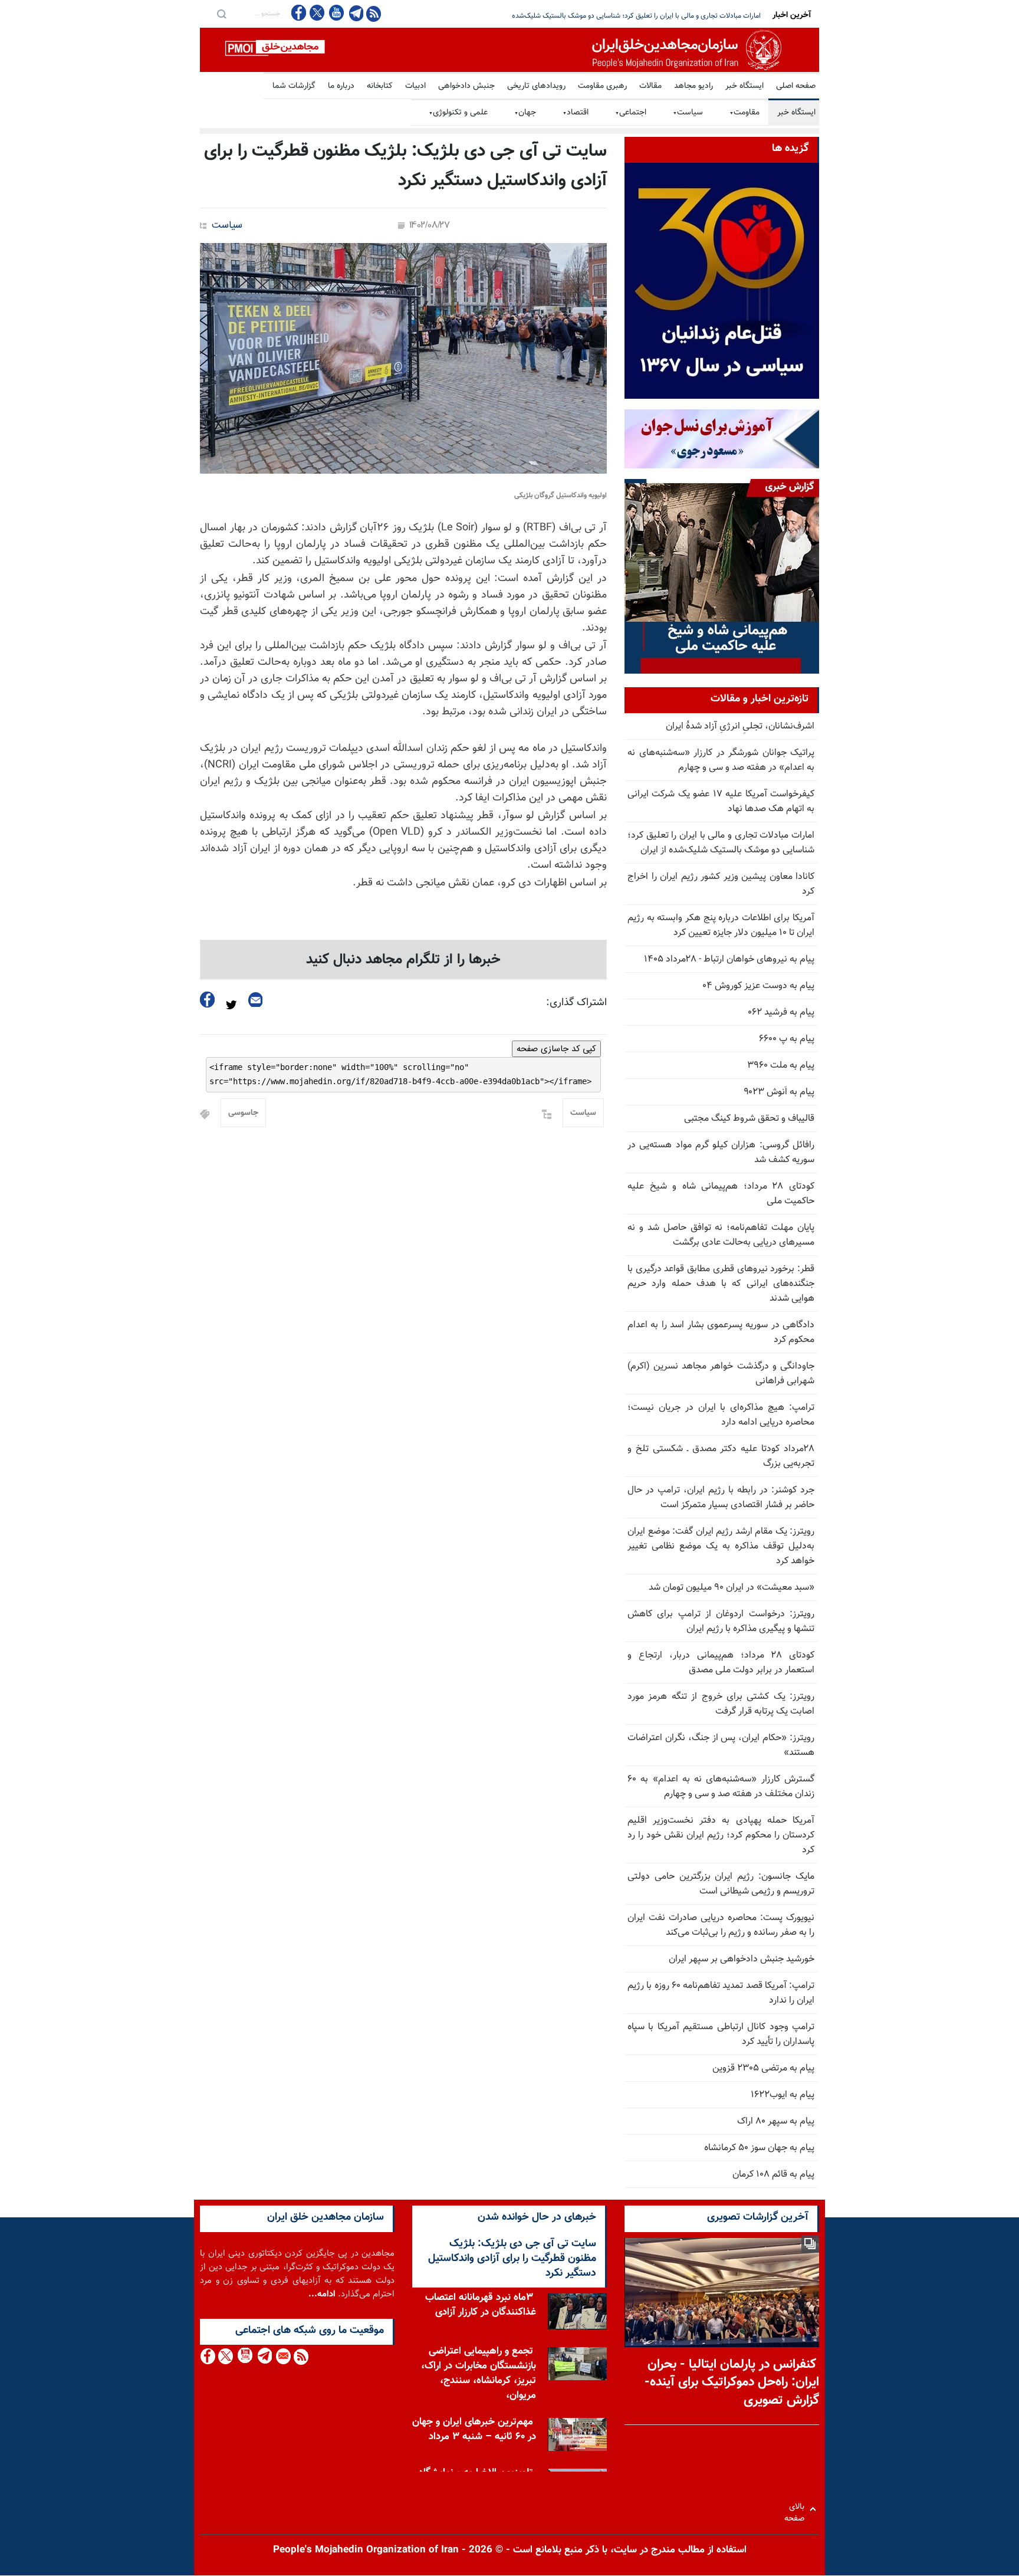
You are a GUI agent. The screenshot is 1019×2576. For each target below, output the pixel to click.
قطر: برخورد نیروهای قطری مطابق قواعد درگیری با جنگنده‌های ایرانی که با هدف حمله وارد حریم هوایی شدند (721, 1284)
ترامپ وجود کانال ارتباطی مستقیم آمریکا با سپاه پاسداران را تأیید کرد (721, 2034)
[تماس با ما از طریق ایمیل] (283, 2356)
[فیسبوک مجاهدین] (299, 13)
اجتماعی (631, 113)
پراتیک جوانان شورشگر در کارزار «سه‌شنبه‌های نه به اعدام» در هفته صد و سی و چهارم (721, 760)
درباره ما (341, 86)
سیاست (688, 113)
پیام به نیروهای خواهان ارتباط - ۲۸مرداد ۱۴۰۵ (729, 959)
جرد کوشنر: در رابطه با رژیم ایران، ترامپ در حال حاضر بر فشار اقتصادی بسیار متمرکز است (721, 1498)
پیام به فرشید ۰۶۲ (781, 1013)
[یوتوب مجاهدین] (336, 13)
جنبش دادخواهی (466, 86)
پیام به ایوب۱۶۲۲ (783, 2095)
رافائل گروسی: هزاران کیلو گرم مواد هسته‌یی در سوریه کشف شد (721, 1153)
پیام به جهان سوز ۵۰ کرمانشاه (759, 2148)
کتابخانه (380, 86)
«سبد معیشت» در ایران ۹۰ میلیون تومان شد (732, 1588)
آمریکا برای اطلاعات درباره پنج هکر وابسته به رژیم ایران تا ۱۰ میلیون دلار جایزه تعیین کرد (721, 926)
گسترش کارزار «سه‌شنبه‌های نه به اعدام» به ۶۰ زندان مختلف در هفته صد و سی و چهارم (721, 1787)
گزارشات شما (294, 86)
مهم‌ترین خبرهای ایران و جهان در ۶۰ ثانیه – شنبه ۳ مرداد (474, 2429)
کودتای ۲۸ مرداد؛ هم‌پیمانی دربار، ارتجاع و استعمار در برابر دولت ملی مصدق (721, 1663)
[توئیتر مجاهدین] (317, 13)
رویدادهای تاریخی (536, 86)
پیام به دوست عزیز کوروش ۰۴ (758, 986)
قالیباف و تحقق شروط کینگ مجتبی (749, 1119)
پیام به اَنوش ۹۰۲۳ (779, 1092)
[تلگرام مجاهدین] (355, 13)
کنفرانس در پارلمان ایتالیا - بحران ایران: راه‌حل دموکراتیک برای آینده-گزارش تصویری (732, 2383)
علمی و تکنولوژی (458, 113)
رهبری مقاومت (602, 86)
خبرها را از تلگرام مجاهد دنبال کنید (403, 960)
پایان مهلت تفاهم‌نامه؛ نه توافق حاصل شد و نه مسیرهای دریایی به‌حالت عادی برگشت (721, 1235)
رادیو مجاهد (693, 86)
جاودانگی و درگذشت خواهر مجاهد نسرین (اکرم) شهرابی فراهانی (721, 1374)
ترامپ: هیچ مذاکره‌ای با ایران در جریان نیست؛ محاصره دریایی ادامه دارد (721, 1415)
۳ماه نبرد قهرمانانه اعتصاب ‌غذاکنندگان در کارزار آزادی (481, 2305)
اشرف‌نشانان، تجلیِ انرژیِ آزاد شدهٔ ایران (740, 726)
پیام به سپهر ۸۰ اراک (776, 2121)
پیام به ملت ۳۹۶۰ (781, 1066)
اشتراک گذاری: (576, 1003)
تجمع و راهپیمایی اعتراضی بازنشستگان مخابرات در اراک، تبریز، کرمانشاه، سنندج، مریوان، (479, 2373)
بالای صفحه (797, 2509)
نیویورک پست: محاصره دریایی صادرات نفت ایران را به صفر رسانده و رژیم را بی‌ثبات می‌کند (721, 1925)
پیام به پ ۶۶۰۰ (787, 1039)
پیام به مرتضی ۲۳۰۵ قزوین (763, 2068)
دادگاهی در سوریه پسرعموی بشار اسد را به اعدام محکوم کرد (721, 1333)
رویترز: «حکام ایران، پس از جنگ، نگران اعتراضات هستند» (721, 1745)
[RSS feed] (374, 13)
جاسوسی (243, 1113)
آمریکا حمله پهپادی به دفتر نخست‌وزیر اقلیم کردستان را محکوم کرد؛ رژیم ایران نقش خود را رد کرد (721, 1835)
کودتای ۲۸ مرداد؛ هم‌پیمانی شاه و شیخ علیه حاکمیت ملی (721, 1194)
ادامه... (322, 2294)
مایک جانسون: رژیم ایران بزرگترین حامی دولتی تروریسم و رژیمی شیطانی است (721, 1884)
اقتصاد (576, 113)
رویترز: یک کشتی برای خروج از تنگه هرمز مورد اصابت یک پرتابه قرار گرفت (721, 1704)
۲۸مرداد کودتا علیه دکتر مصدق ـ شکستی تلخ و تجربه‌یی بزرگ (721, 1456)
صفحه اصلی (796, 86)
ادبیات (415, 86)
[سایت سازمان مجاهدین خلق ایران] (509, 50)
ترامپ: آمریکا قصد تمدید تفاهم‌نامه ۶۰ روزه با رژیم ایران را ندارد (721, 1993)
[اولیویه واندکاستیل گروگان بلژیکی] (403, 358)
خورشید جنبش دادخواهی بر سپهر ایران (742, 1959)
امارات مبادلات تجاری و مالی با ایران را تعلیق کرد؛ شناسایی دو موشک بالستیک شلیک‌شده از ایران (721, 843)
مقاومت (744, 113)
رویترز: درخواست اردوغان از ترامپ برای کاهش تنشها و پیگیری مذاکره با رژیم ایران (721, 1622)
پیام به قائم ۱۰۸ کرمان (773, 2175)
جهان (525, 113)
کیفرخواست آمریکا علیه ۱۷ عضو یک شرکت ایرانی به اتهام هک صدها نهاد (721, 802)
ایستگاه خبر (744, 86)
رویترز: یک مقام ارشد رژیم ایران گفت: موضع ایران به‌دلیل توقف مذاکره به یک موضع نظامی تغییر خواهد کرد (721, 1546)
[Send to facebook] (208, 1000)
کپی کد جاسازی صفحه (556, 1049)
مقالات (650, 86)
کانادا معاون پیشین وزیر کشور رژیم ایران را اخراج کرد (686, 16)
